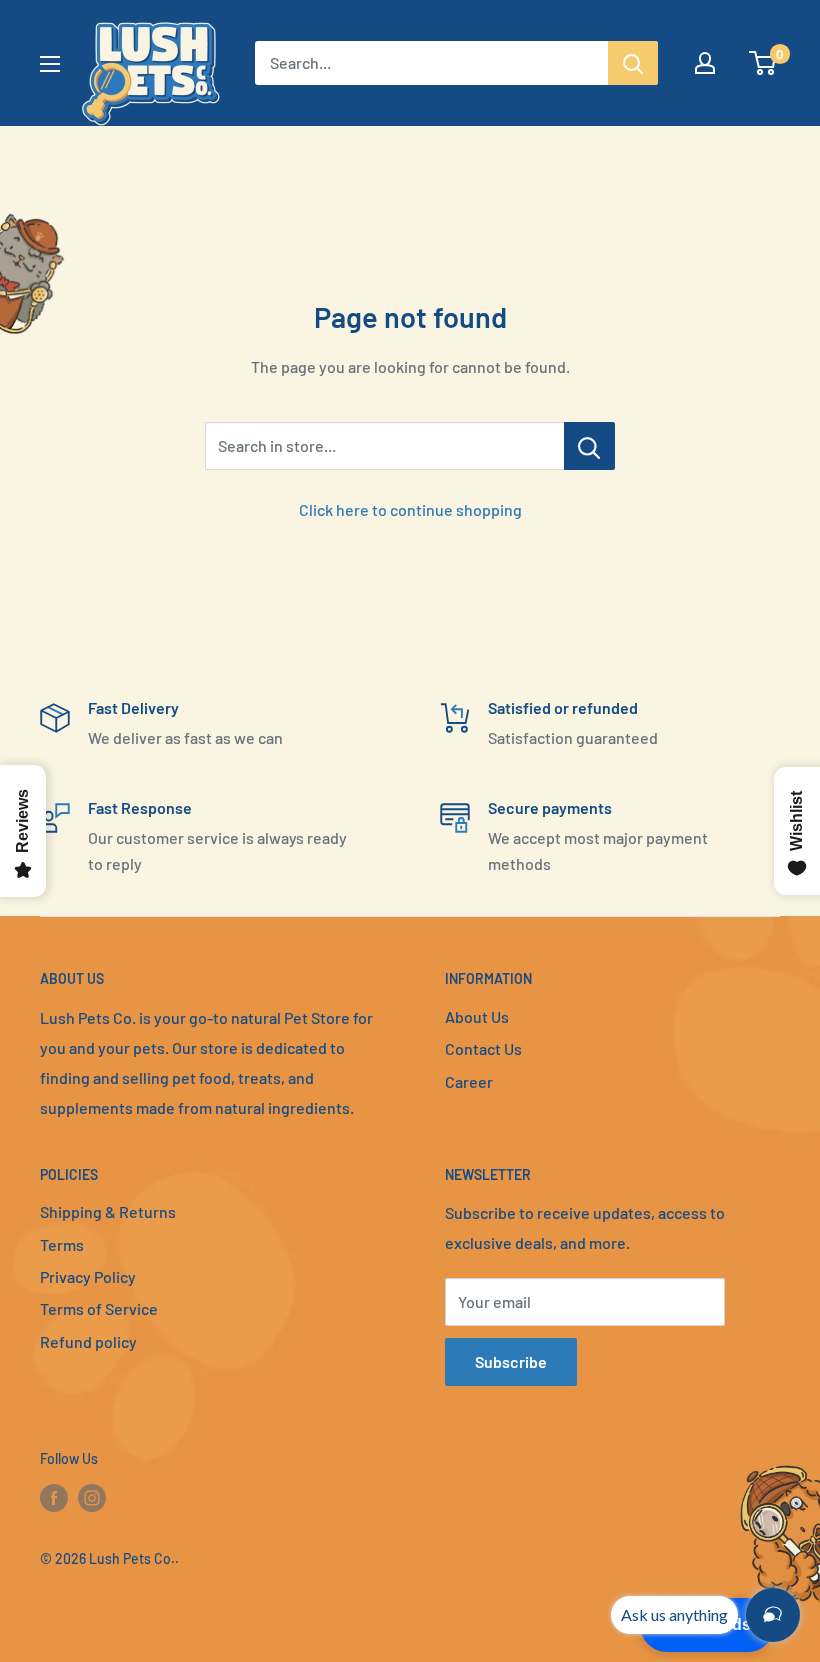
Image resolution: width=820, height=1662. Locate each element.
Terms (62, 1244)
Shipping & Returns (108, 1211)
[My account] (705, 63)
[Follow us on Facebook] (54, 1497)
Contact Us (483, 1048)
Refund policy (88, 1341)
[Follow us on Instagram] (92, 1497)
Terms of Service (99, 1308)
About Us (477, 1016)
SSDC (111, 1598)
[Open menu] (50, 64)
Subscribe (511, 1361)
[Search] (633, 63)
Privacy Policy (88, 1276)
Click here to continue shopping (410, 509)
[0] (763, 63)
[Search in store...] (589, 446)
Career (469, 1081)
